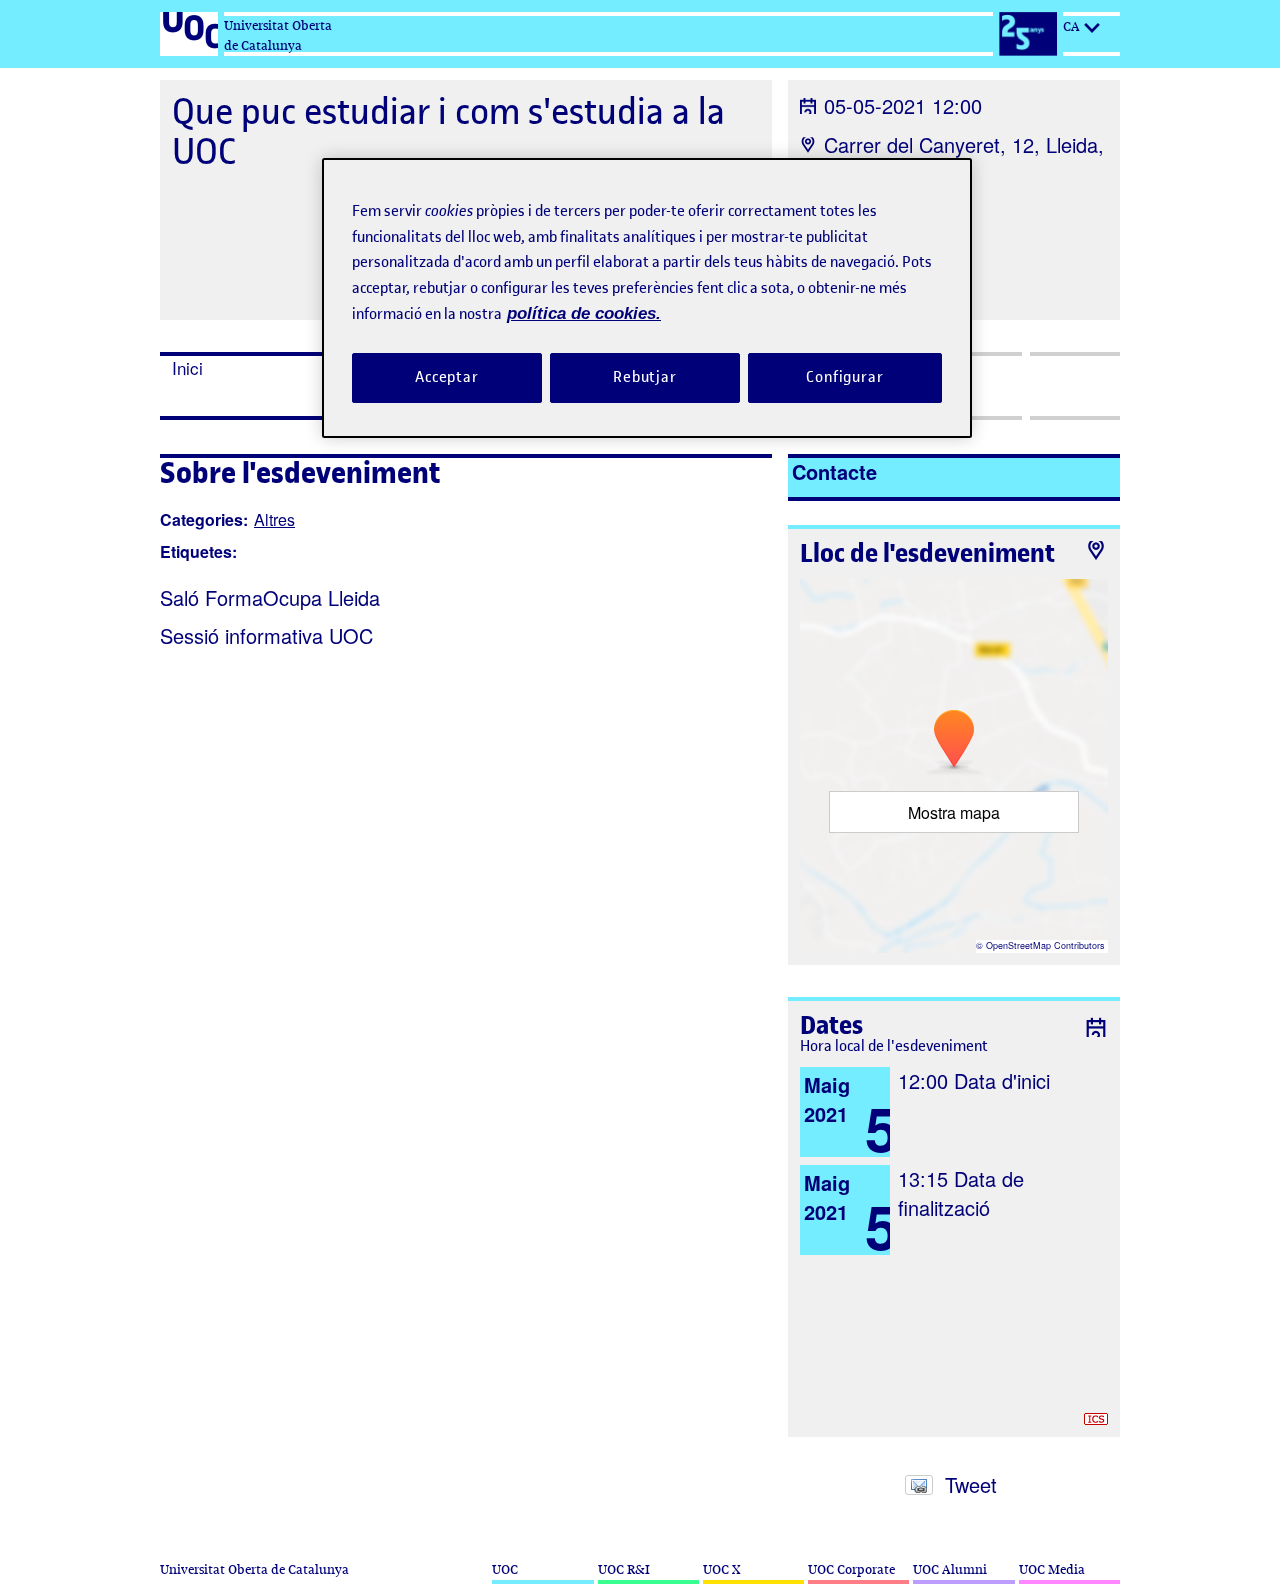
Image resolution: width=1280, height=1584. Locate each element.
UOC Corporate (851, 1569)
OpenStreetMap (1018, 945)
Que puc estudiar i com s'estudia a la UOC (448, 131)
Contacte (834, 471)
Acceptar (447, 377)
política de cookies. (584, 313)
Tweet (971, 1484)
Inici (187, 368)
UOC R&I (624, 1569)
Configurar (845, 377)
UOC (505, 1569)
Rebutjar (645, 377)
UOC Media (1052, 1569)
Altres (274, 519)
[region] (647, 297)
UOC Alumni (950, 1569)
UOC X (721, 1569)
